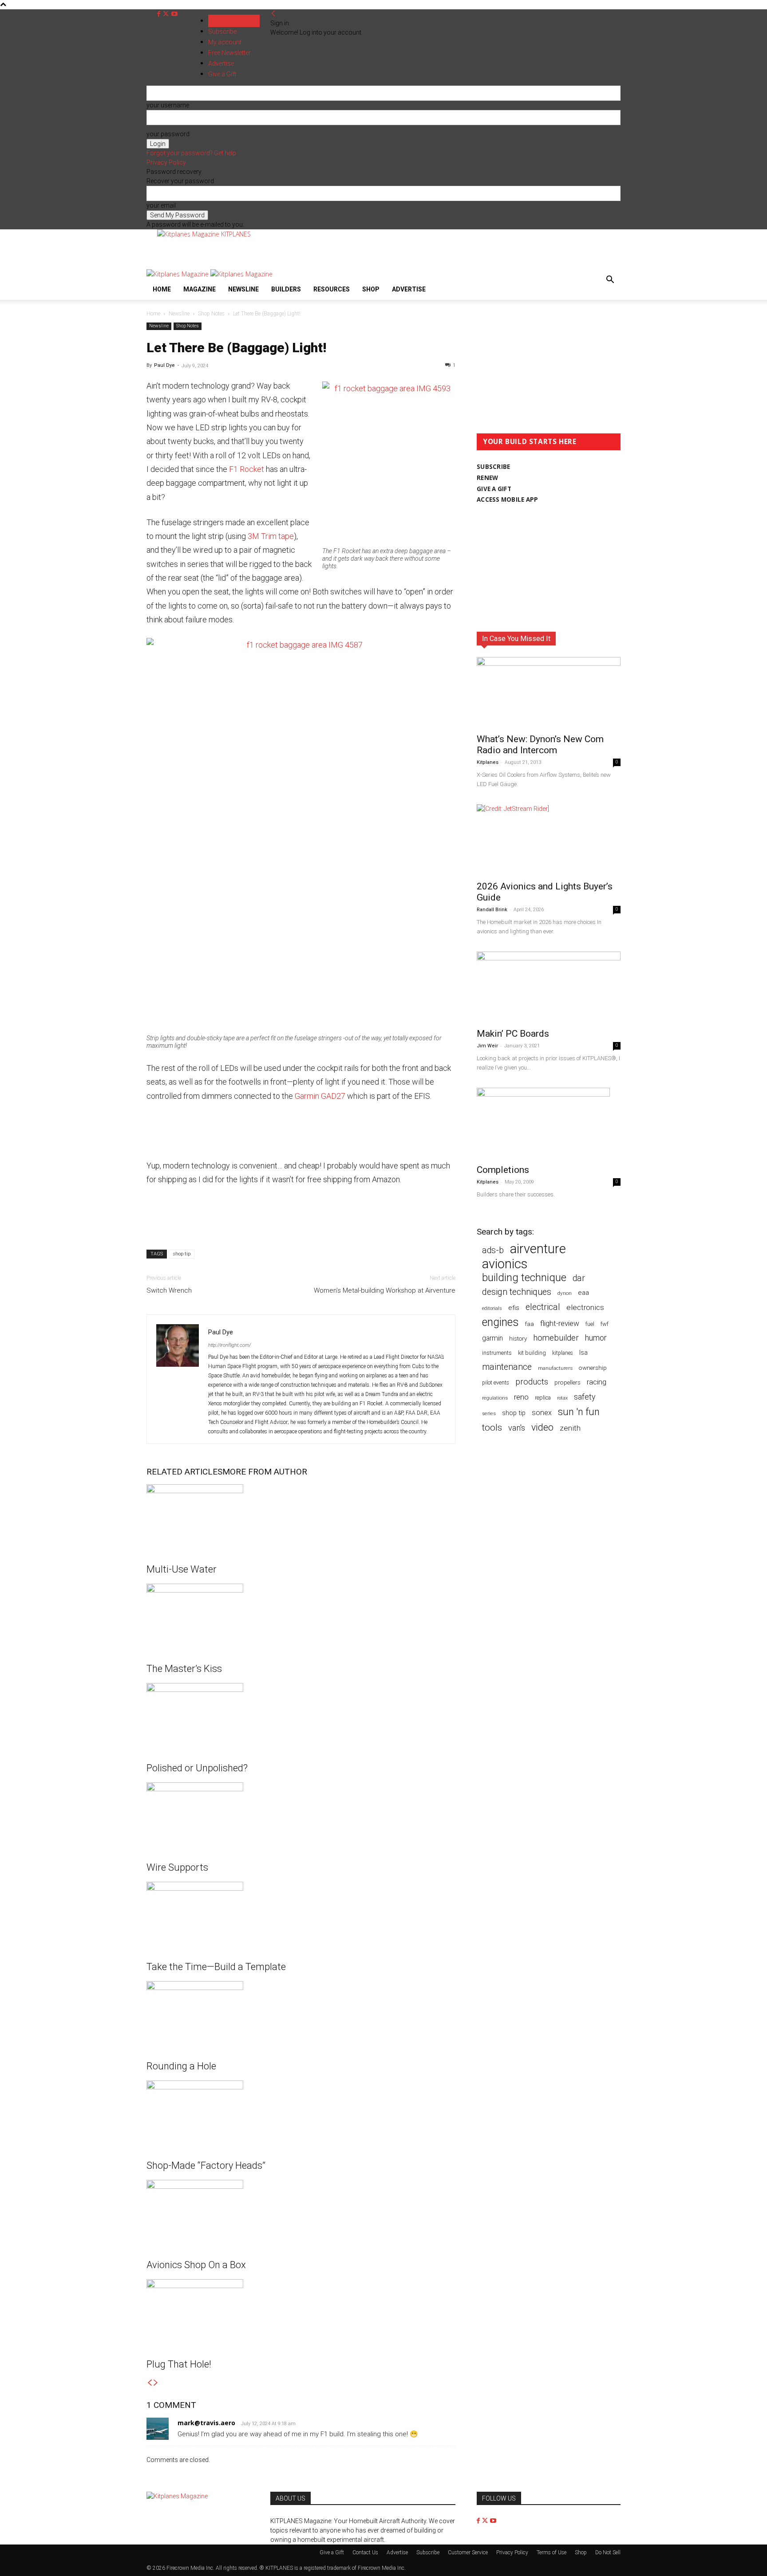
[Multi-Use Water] (301, 1518)
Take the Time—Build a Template (216, 1967)
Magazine (200, 289)
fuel (590, 1324)
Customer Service (468, 2552)
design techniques (517, 1292)
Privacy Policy (166, 162)
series (489, 1413)
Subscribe (222, 31)
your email (161, 205)
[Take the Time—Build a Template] (301, 1915)
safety (585, 1397)
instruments (497, 1353)
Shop (371, 289)
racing (597, 1382)
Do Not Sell (608, 2552)
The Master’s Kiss (184, 1669)
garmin (492, 1338)
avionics (505, 1264)
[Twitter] (167, 14)
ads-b (493, 1250)
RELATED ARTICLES (184, 1472)
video (542, 1427)
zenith (570, 1428)
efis (514, 1308)
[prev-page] (150, 2383)
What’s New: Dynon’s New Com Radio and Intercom (540, 745)
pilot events (496, 1383)
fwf (605, 1324)
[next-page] (156, 2383)
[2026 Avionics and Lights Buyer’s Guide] (549, 840)
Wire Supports (177, 1867)
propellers (567, 1382)
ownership (593, 1368)
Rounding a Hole (181, 2066)
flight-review (560, 1323)
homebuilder (556, 1338)
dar (579, 1278)
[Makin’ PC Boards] (549, 987)
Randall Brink (492, 910)
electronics (585, 1307)
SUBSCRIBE (493, 467)
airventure (538, 1249)
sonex (542, 1413)
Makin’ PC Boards (513, 1034)
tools (492, 1428)
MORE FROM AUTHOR (265, 1472)
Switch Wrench (169, 1290)
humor (596, 1338)
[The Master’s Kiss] (301, 1617)
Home (162, 289)
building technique (524, 1278)
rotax (562, 1398)
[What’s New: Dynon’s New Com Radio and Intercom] (549, 692)
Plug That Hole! (179, 2364)
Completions (503, 1170)
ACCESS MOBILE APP (508, 499)
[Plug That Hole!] (301, 2313)
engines (500, 1322)
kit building (532, 1353)
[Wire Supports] (301, 1816)
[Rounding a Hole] (301, 2014)
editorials (492, 1308)
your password (168, 134)
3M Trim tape (271, 536)
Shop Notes (211, 314)
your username (168, 105)
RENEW (487, 478)
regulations (495, 1398)
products (532, 1382)
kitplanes (563, 1353)
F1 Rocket (247, 469)
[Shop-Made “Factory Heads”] (301, 2114)
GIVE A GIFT (494, 489)
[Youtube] (174, 14)
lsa (583, 1353)
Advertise (409, 289)
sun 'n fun (579, 1412)
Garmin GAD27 (320, 1096)
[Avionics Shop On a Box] (301, 2213)
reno (521, 1397)
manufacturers (555, 1368)
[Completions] (549, 1123)
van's (517, 1428)
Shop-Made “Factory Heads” (206, 2165)
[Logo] (178, 274)
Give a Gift (332, 2552)
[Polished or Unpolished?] (301, 1716)
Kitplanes (488, 762)
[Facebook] (160, 14)
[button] (610, 281)
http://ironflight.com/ (229, 1345)
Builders (286, 289)
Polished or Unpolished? (197, 1768)
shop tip (182, 1254)
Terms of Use (552, 2552)
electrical (543, 1307)
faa (530, 1324)
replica (543, 1398)
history (518, 1338)
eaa (583, 1293)
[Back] (273, 14)
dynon (565, 1293)
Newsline (243, 289)
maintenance (507, 1367)
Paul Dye (164, 365)
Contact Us (365, 2552)
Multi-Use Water (182, 1569)
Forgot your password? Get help (191, 153)
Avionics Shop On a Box (196, 2265)
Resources (332, 289)
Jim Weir (487, 1046)
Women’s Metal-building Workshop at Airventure (385, 1290)
